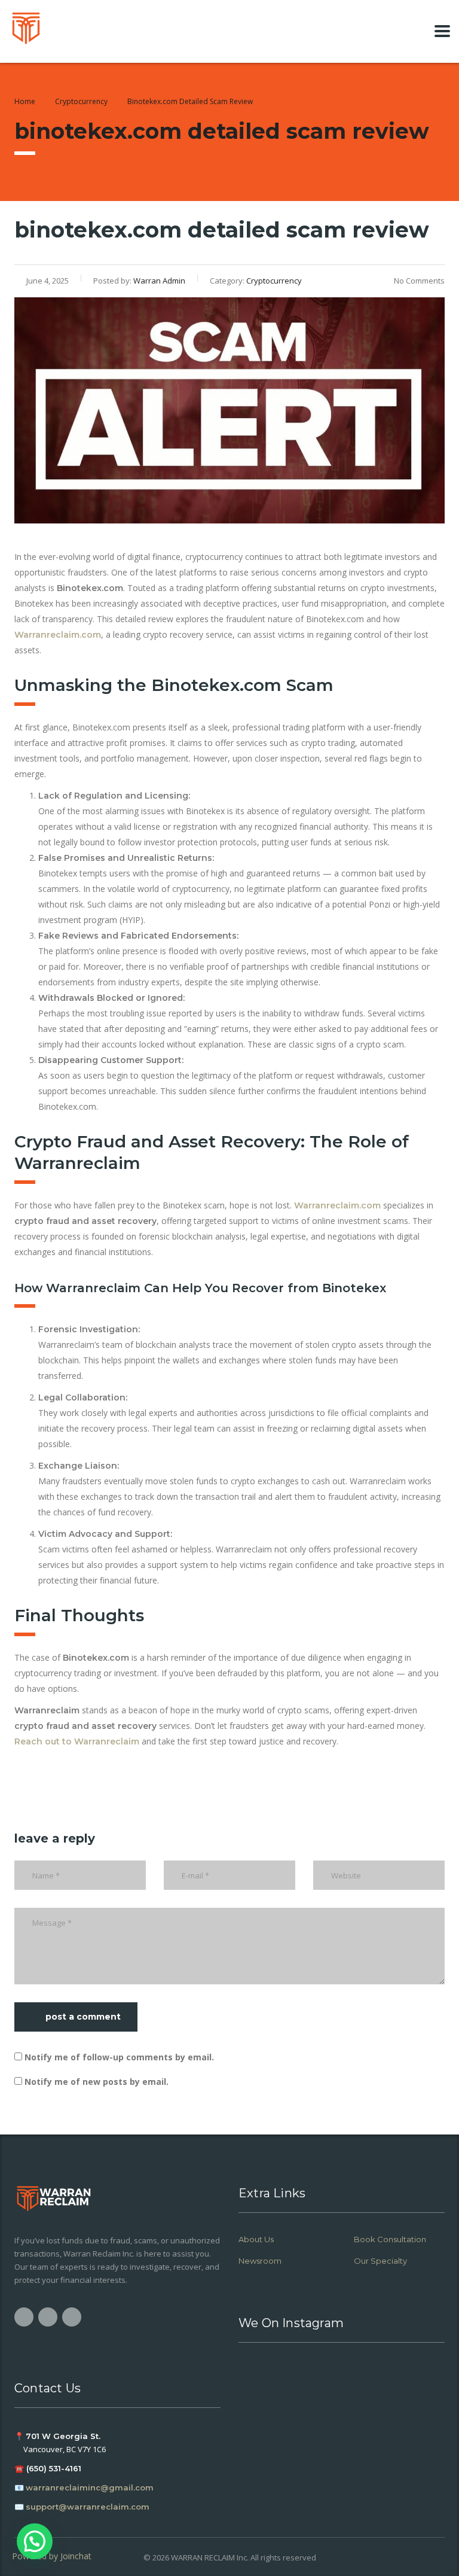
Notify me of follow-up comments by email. (119, 2057)
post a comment (83, 2017)
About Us (256, 2239)
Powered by (52, 2556)
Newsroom (260, 2261)
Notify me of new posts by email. (97, 2082)
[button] (35, 2541)
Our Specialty (380, 2261)
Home (25, 101)
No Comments (419, 281)
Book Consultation (390, 2239)
